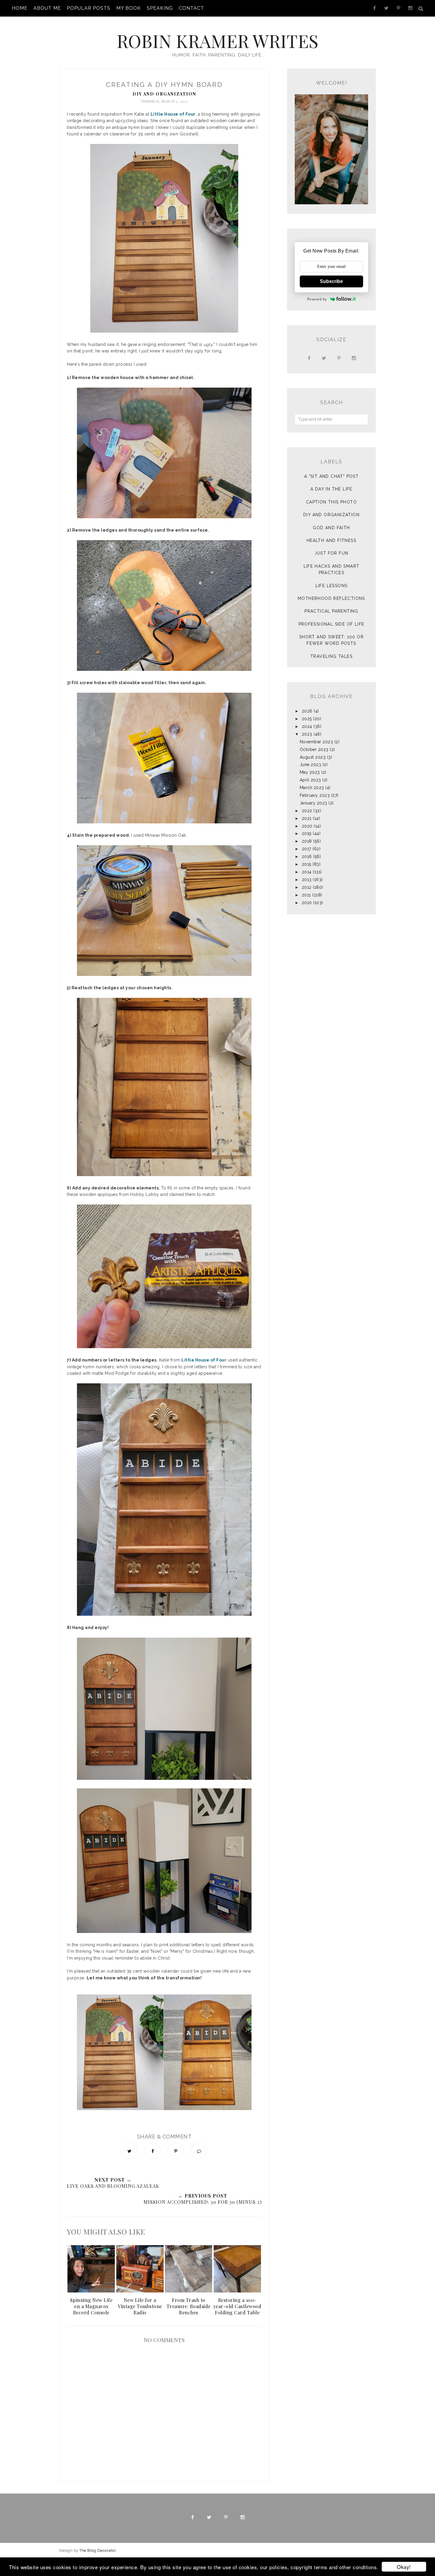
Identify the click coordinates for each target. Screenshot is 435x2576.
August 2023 (313, 757)
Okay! (404, 2567)
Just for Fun (332, 553)
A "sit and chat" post (331, 476)
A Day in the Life (331, 489)
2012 (307, 887)
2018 (307, 841)
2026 (307, 711)
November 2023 (316, 742)
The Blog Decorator (98, 2550)
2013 (307, 880)
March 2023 (312, 788)
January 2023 (314, 803)
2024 (307, 726)
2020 (307, 826)
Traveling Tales (331, 656)
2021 (307, 818)
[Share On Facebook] (153, 2151)
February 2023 (315, 795)
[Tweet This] (129, 2151)
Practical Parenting (331, 611)
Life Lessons (332, 586)
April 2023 (310, 780)
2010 (307, 903)
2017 (307, 849)
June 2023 (311, 765)
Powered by (317, 299)
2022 (307, 811)
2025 (307, 719)
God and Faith (331, 528)
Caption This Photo (331, 502)
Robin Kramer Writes (217, 41)
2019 (307, 833)
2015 (307, 864)
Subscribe (331, 281)
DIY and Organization (164, 94)
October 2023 (314, 749)
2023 (307, 734)
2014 (307, 872)
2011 (306, 895)
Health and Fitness (331, 540)
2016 (307, 856)
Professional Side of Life (332, 624)
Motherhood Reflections (331, 598)
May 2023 (310, 772)
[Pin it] (176, 2151)
